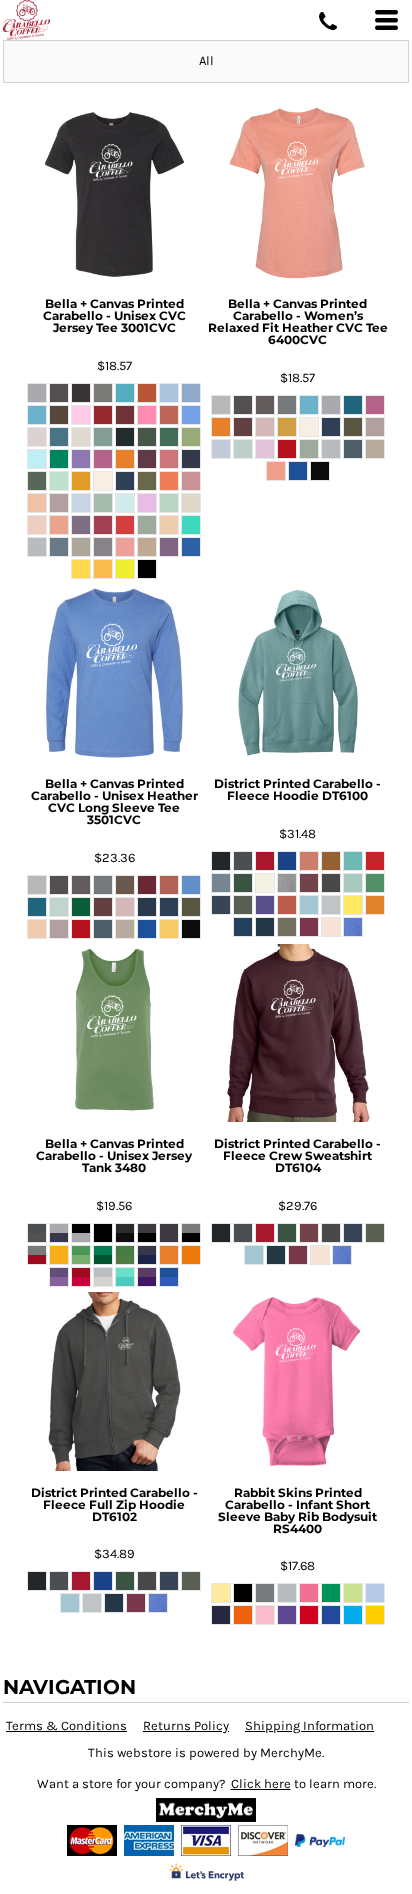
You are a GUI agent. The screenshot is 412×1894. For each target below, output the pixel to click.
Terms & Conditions (66, 1725)
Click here (261, 1783)
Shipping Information (309, 1725)
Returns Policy (186, 1725)
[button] (206, 1810)
